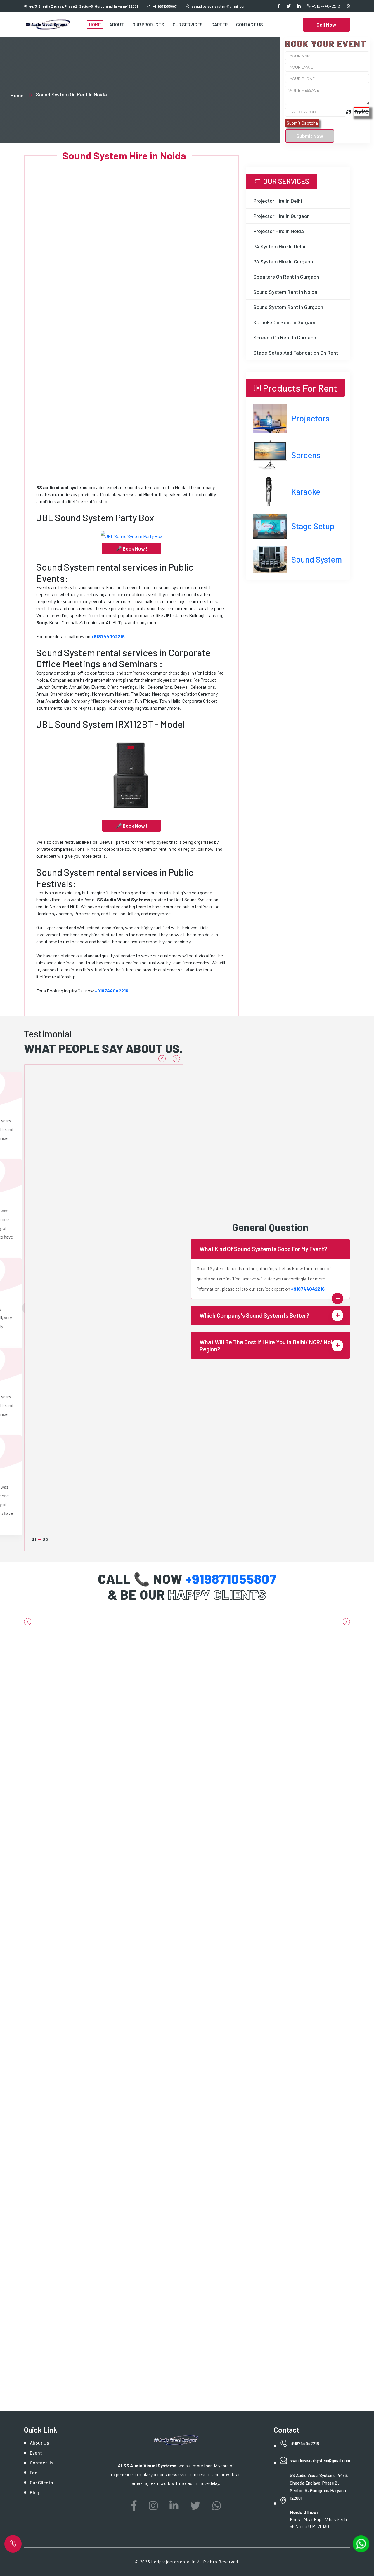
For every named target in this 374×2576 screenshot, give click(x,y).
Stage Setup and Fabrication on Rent (296, 353)
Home (95, 24)
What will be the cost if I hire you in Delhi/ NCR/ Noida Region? (269, 1346)
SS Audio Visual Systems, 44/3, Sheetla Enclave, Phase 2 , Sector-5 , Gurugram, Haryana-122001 (319, 2487)
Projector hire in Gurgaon (282, 216)
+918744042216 (326, 6)
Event (36, 2453)
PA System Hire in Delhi (279, 246)
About (117, 24)
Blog (34, 2492)
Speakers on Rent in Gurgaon (286, 277)
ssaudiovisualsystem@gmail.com (320, 2460)
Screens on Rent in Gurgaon (285, 337)
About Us (39, 2443)
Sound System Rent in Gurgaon (288, 307)
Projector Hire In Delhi (278, 201)
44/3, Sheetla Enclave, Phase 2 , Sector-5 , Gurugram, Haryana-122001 (84, 6)
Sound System (317, 559)
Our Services (188, 24)
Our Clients (41, 2482)
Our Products (148, 24)
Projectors (310, 418)
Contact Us (250, 24)
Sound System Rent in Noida (285, 292)
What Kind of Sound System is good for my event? (263, 1249)
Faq (34, 2472)
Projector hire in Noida (279, 231)
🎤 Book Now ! (132, 548)
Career (219, 24)
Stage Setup (313, 526)
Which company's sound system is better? (254, 1315)
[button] (162, 1059)
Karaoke (306, 492)
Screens (306, 455)
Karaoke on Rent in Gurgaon (285, 322)
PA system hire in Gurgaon (283, 261)
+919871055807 (165, 6)
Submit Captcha (302, 123)
